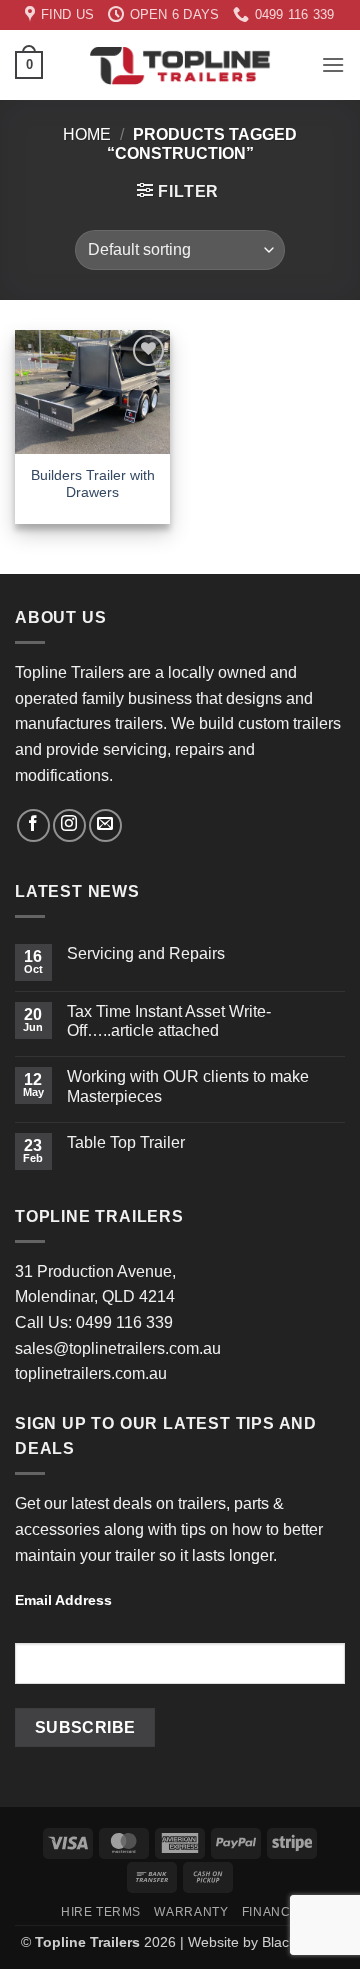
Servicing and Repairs (146, 953)
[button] (29, 65)
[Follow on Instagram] (69, 825)
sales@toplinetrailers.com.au (118, 1348)
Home (87, 134)
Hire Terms (101, 1912)
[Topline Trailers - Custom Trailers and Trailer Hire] (180, 65)
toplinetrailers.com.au (91, 1373)
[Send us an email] (105, 825)
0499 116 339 (124, 1322)
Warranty (191, 1912)
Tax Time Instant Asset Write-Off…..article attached (169, 1021)
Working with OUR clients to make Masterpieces (188, 1086)
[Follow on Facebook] (33, 825)
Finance (270, 1912)
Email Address (63, 1600)
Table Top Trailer (126, 1142)
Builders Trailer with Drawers (93, 484)
